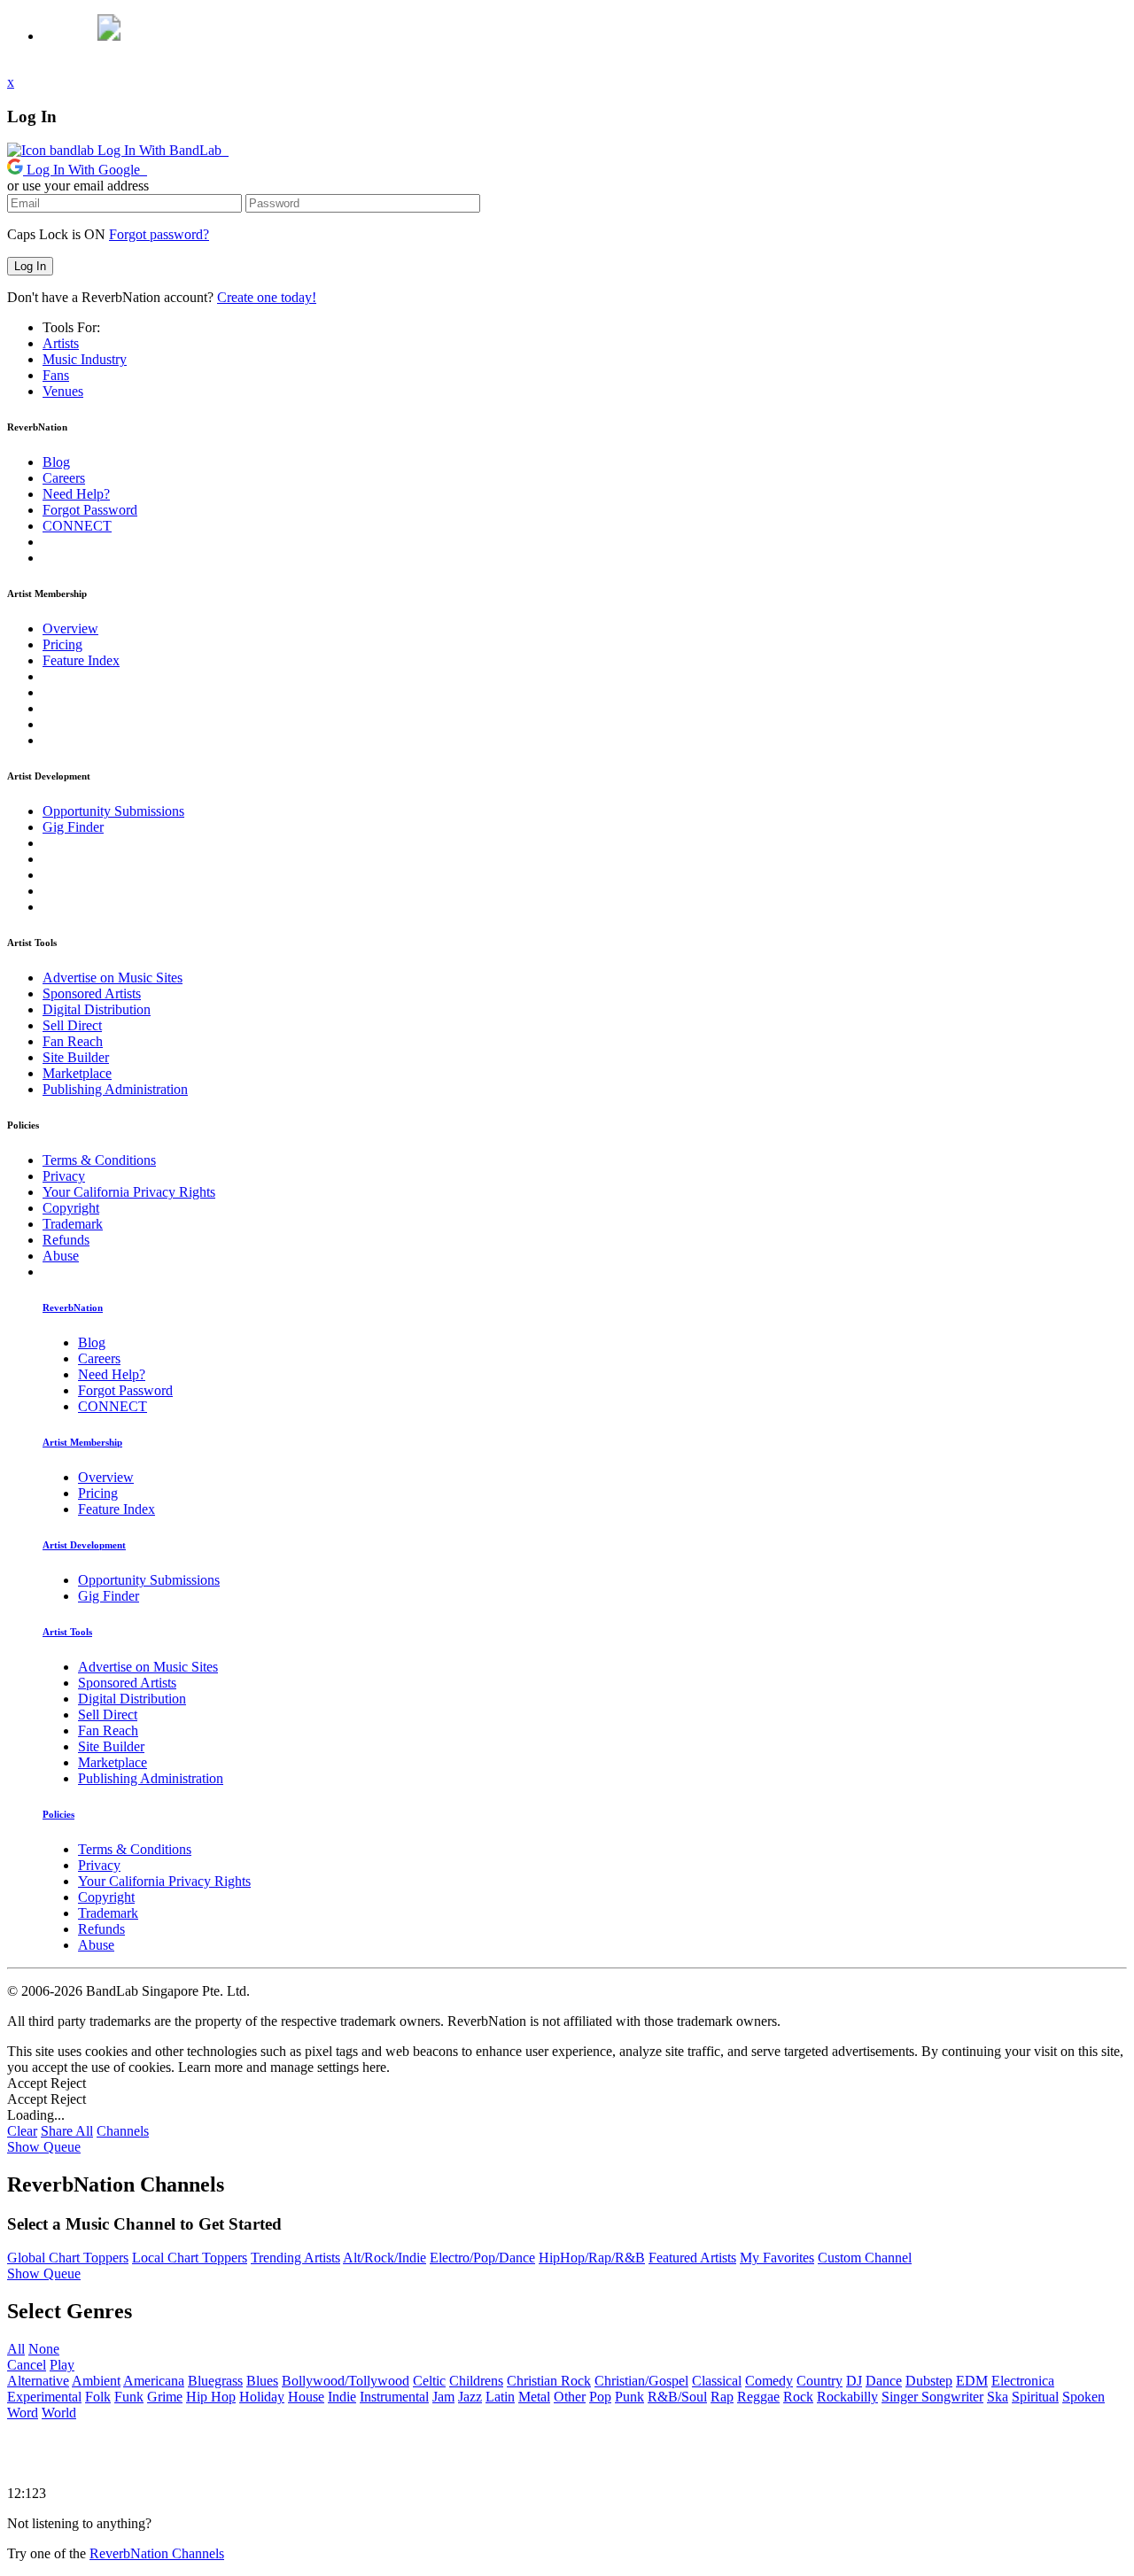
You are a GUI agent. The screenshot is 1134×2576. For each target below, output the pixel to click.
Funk (129, 2397)
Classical (717, 2381)
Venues (63, 391)
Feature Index (81, 660)
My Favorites (777, 2258)
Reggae (758, 2397)
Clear (22, 2131)
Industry (85, 359)
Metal (534, 2397)
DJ (854, 2381)
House (306, 2397)
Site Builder (76, 1057)
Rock (798, 2397)
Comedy (769, 2381)
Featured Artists (692, 2258)
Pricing (62, 644)
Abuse (61, 1256)
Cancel (27, 2365)
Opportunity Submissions (113, 811)
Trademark (73, 1224)
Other (570, 2397)
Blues (262, 2381)
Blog (56, 462)
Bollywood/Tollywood (346, 2381)
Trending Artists (295, 2258)
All (16, 2349)
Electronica (1023, 2381)
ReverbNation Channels (157, 2553)
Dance (884, 2381)
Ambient (96, 2381)
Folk (98, 2397)
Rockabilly (847, 2397)
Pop (600, 2397)
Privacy (64, 1176)
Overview (70, 628)
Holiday (262, 2397)
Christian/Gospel (641, 2381)
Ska (998, 2397)
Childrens (476, 2381)
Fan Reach (73, 1041)
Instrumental (394, 2397)
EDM (972, 2381)
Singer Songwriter (932, 2397)
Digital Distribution (97, 1009)
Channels (123, 2131)
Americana (154, 2381)
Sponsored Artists (92, 993)
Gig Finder (73, 827)
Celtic (429, 2381)
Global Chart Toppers (68, 2258)
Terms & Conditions (99, 1160)
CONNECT (77, 526)
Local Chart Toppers (190, 2258)
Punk (629, 2397)
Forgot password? (159, 234)
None (44, 2349)
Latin (500, 2397)
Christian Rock (549, 2381)
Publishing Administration (115, 1089)
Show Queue (44, 2147)
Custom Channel (865, 2258)
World (59, 2413)
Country (819, 2381)
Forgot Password (90, 510)
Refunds (66, 1240)
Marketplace (77, 1073)
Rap (722, 2397)
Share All (67, 2131)
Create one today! (267, 297)
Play (62, 2365)
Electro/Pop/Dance (482, 2258)
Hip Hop (211, 2397)
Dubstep (929, 2381)
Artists (61, 343)
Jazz (470, 2397)
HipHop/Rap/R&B (592, 2258)
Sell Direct (72, 1025)
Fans (56, 375)
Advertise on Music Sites (113, 978)
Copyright (71, 1208)
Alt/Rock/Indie (384, 2258)
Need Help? (76, 494)
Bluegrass (215, 2381)
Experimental (44, 2397)
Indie (342, 2397)
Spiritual (1035, 2397)
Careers (64, 478)
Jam (443, 2397)
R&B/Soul (677, 2397)
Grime (165, 2397)
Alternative (38, 2381)
